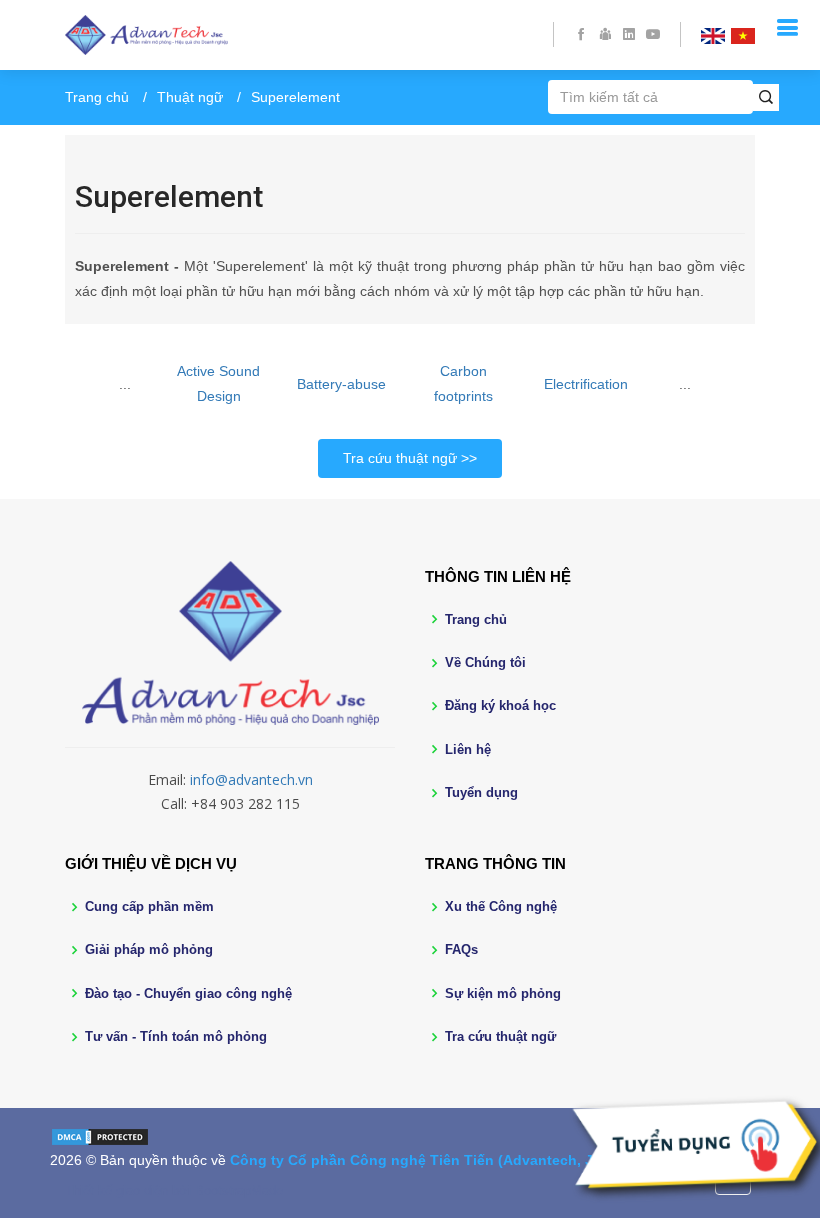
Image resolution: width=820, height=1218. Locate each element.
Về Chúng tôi (485, 662)
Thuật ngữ (190, 97)
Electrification (586, 384)
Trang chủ (97, 97)
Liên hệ (468, 749)
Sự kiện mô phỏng (503, 993)
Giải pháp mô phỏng (149, 949)
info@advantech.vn (251, 779)
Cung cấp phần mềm (149, 906)
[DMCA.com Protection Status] (100, 1135)
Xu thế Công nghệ (501, 906)
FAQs (461, 949)
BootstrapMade (239, 1190)
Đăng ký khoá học (500, 705)
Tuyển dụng (481, 792)
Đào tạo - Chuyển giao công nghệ (188, 993)
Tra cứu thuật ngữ (400, 458)
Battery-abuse (341, 384)
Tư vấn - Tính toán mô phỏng (176, 1036)
